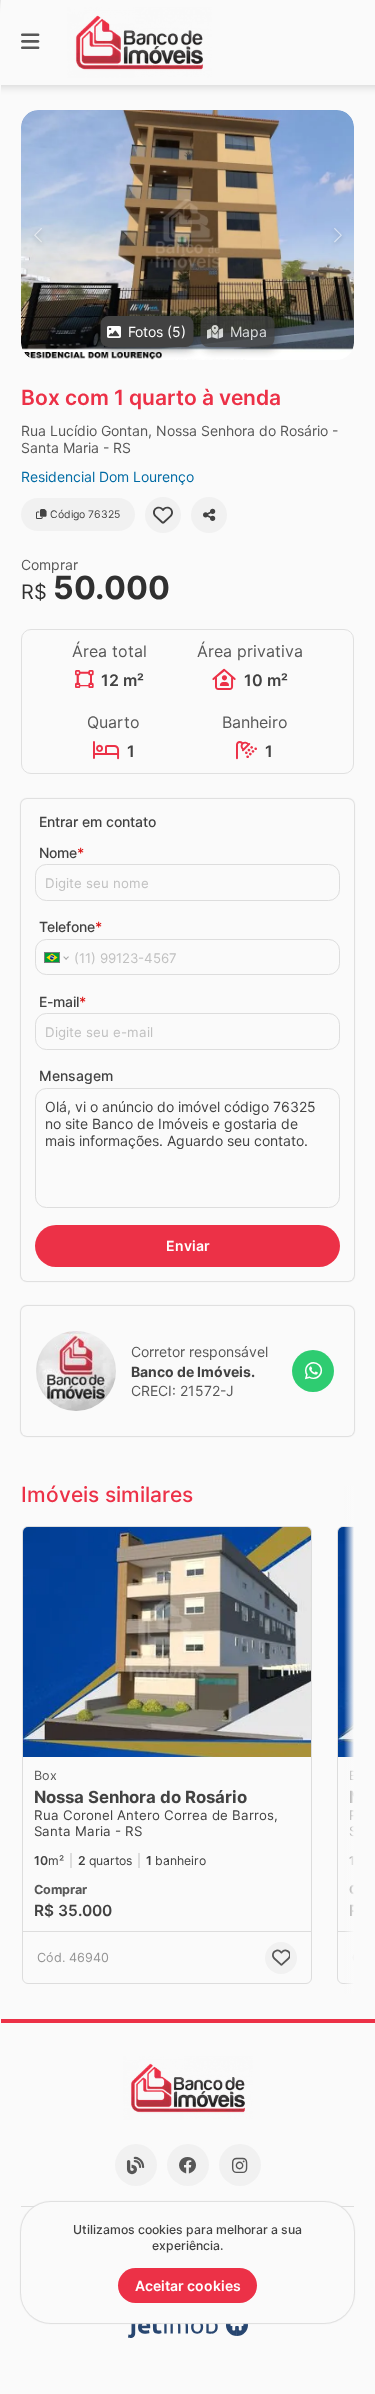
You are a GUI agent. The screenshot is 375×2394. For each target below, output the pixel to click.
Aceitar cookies (188, 2285)
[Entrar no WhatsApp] (313, 1371)
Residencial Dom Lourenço (107, 476)
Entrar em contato (97, 821)
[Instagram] (240, 2165)
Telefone (70, 926)
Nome (61, 852)
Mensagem (76, 1075)
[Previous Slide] (37, 235)
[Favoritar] (163, 515)
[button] (187, 235)
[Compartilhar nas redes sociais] (209, 515)
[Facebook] (188, 2165)
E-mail (62, 1001)
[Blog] (136, 2165)
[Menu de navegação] (30, 42)
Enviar (188, 1245)
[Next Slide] (337, 235)
